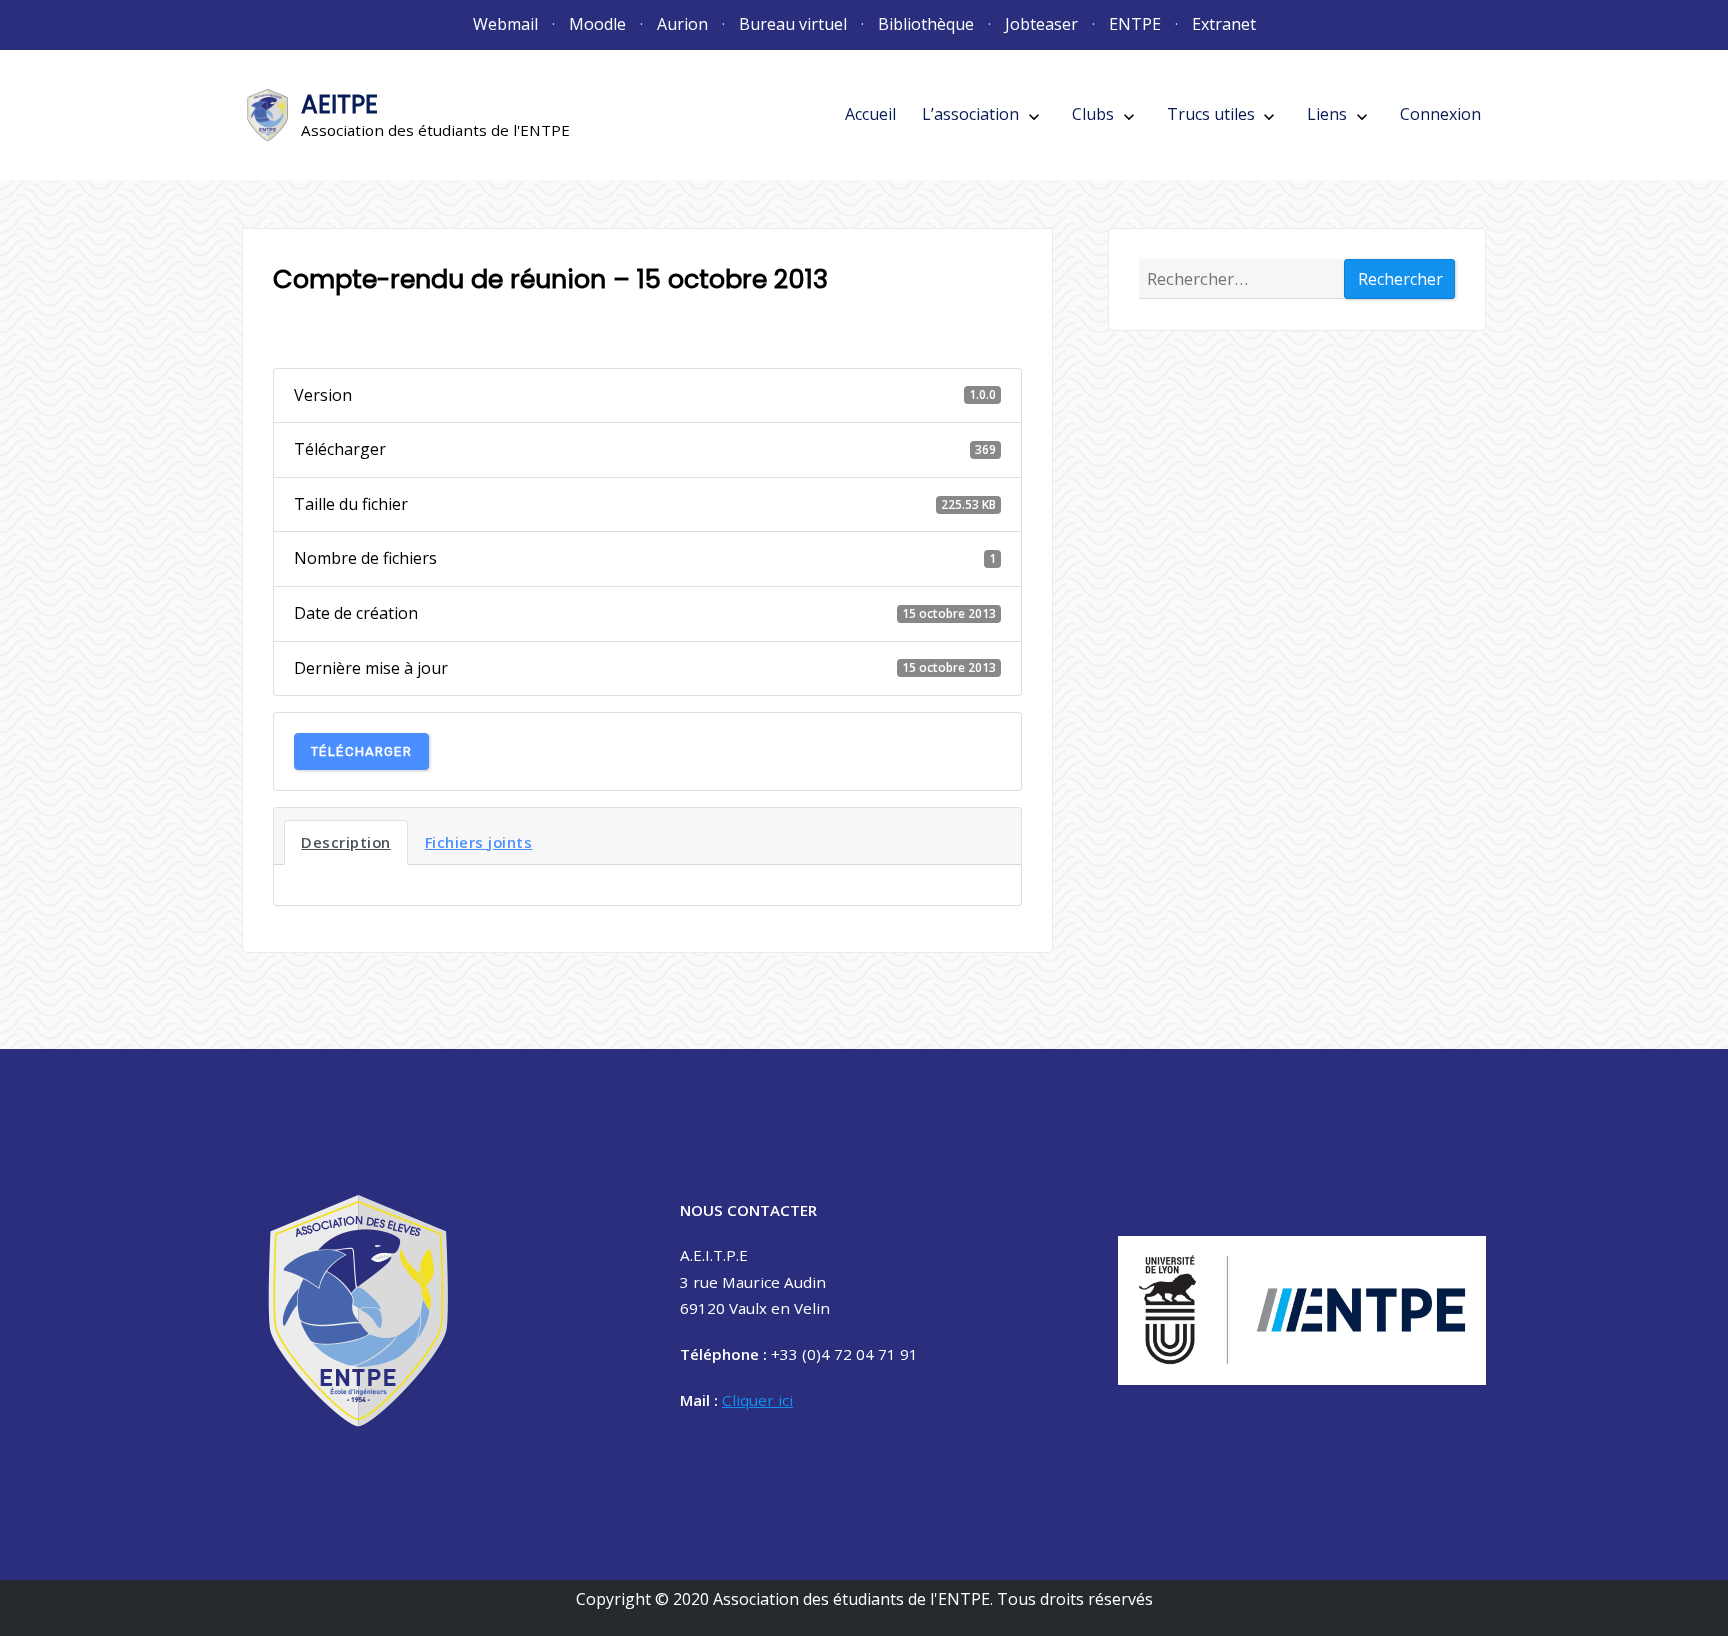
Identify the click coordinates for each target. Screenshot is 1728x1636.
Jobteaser (1041, 24)
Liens (1327, 114)
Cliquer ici (757, 1400)
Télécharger (361, 751)
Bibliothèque (926, 24)
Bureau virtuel (793, 24)
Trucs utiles (1211, 114)
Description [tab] (346, 842)
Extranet (1224, 24)
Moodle (597, 24)
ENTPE (1135, 24)
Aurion (682, 24)
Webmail (505, 24)
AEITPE (339, 104)
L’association (970, 114)
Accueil (870, 114)
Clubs (1093, 114)
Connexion (1440, 114)
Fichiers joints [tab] (479, 842)
